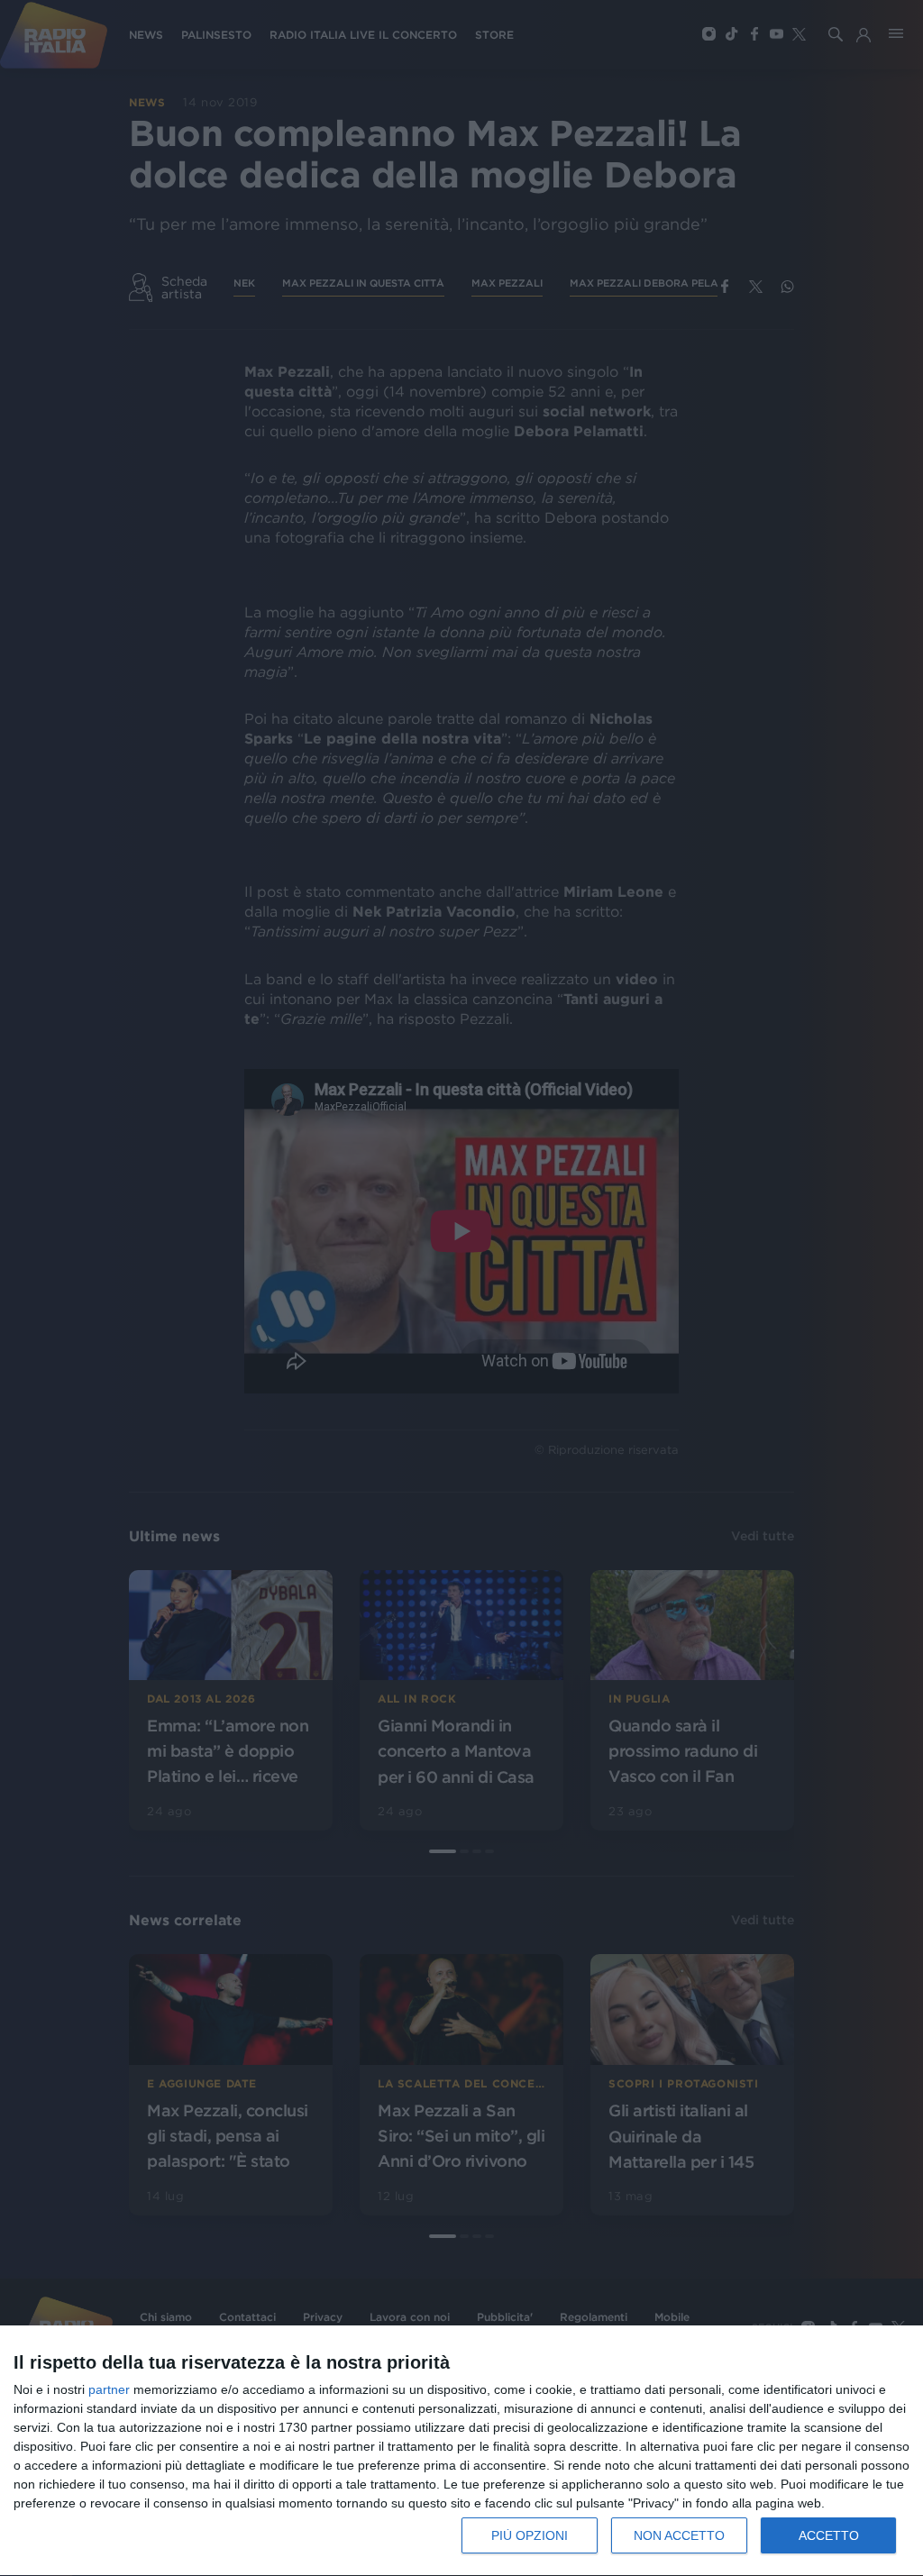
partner (109, 2389)
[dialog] (461, 2451)
